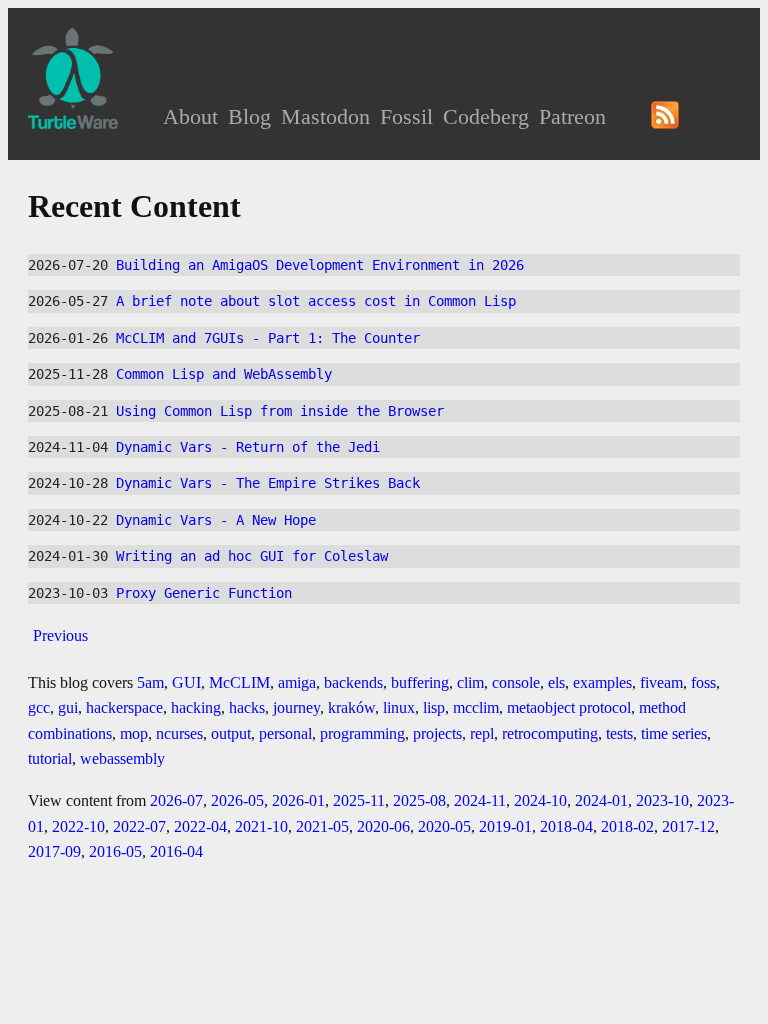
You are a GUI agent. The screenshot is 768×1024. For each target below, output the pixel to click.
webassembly (122, 758)
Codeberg (486, 116)
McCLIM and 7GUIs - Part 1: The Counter (268, 338)
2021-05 (322, 826)
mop (134, 733)
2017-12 (688, 826)
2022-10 (78, 826)
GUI (186, 682)
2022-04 (200, 826)
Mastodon (325, 116)
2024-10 (540, 800)
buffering (420, 682)
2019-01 (505, 826)
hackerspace (124, 707)
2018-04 (566, 826)
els (556, 682)
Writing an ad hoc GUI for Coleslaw (252, 556)
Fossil (406, 116)
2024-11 (480, 800)
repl (482, 733)
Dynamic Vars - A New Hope (216, 520)
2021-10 (261, 826)
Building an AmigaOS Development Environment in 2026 (320, 265)
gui (68, 707)
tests (619, 733)
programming (362, 733)
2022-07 (139, 826)
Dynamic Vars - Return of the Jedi (248, 447)
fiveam (661, 682)
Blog (249, 116)
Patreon (572, 116)
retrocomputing (550, 733)
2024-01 (601, 800)
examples (602, 682)
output (231, 733)
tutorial (50, 758)
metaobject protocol (569, 707)
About (190, 116)
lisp (434, 707)
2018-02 (627, 826)
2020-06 (383, 826)
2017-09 (54, 851)
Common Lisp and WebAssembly (224, 374)
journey (296, 707)
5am (150, 682)
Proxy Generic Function (204, 593)
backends (353, 682)
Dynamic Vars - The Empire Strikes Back (268, 483)
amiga (297, 682)
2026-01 (298, 800)
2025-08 (419, 800)
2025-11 (359, 800)
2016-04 (176, 851)
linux (399, 707)
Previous (60, 635)
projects (437, 733)
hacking (196, 707)
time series (674, 733)
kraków (351, 707)
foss (703, 682)
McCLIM (239, 682)
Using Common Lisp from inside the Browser (280, 411)
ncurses (179, 733)
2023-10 (662, 800)
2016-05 (115, 851)
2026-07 (176, 800)
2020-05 (444, 826)
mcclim (476, 707)
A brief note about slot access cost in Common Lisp (316, 301)
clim (470, 682)
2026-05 (237, 800)
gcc (39, 707)
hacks (247, 707)
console (516, 682)
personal (285, 733)
